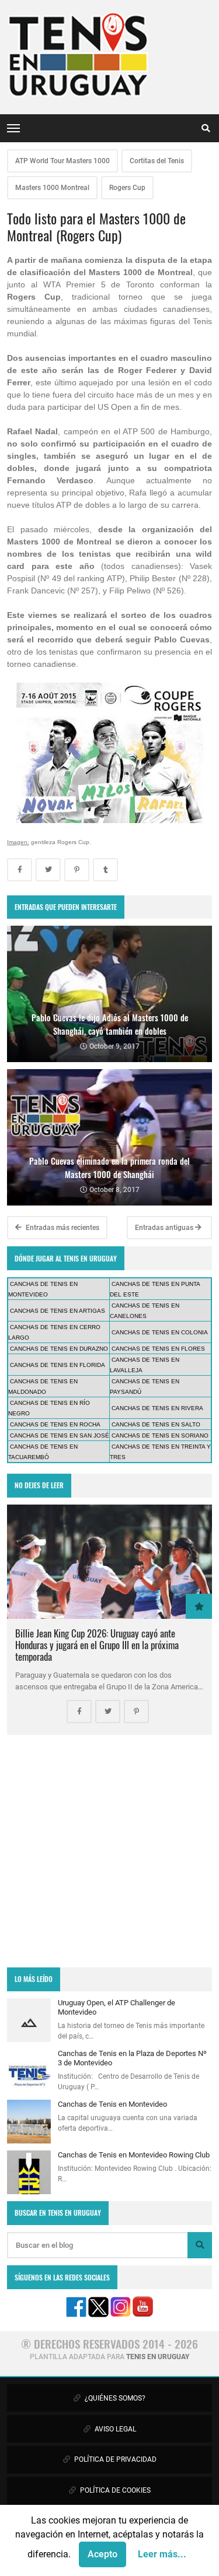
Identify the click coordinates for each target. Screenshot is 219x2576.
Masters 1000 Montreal (52, 188)
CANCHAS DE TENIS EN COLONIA (160, 1332)
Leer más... (162, 2554)
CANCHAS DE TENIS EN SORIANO (160, 1435)
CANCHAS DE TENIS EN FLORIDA (58, 1365)
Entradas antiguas (165, 1228)
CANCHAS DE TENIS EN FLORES (158, 1349)
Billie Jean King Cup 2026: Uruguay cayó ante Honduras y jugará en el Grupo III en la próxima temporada (97, 1645)
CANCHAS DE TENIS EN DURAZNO (59, 1349)
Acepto (102, 2554)
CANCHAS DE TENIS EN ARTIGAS (58, 1311)
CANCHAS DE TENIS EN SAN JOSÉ (60, 1435)
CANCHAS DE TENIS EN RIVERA (157, 1408)
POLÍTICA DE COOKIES (114, 2490)
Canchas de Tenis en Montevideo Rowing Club (134, 2155)
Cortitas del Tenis (157, 161)
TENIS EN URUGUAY (158, 2357)
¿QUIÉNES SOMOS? (114, 2398)
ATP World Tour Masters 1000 (62, 161)
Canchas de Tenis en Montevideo (112, 2104)
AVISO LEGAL (114, 2429)
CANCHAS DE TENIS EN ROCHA (55, 1424)
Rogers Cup (127, 188)
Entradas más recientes (62, 1228)
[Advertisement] (109, 1851)
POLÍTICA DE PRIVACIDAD (114, 2459)
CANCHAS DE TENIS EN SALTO (156, 1424)
